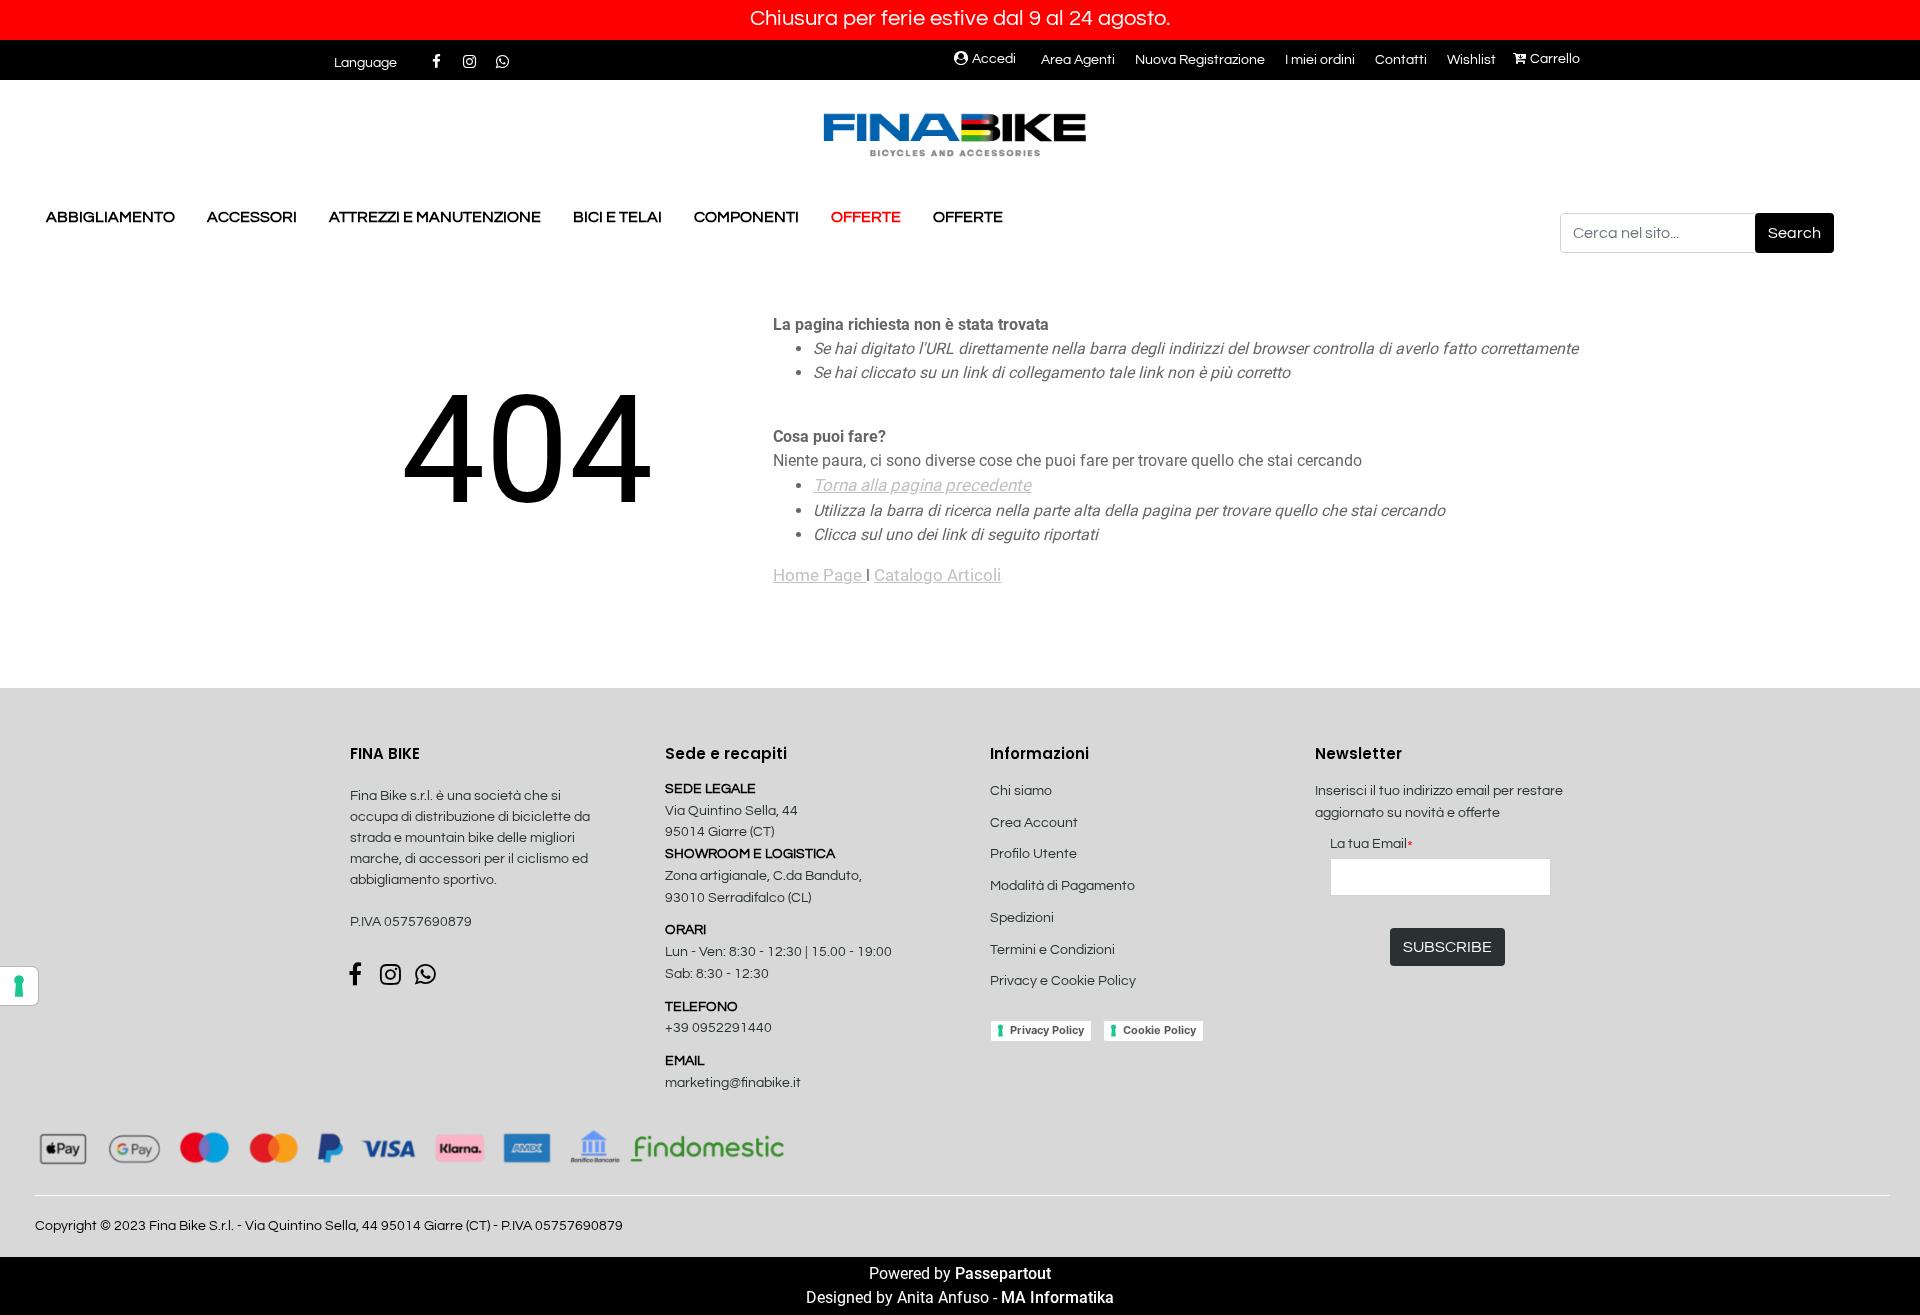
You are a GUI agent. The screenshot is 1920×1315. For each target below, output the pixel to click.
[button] (1794, 233)
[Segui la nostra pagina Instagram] (470, 62)
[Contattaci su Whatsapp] (502, 62)
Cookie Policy (1159, 1030)
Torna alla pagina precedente (922, 485)
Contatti (1401, 60)
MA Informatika (1057, 1297)
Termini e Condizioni (1052, 950)
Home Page (819, 575)
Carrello (1555, 59)
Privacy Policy (1047, 1030)
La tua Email (1371, 845)
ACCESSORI (252, 217)
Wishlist (1471, 60)
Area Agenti (1078, 60)
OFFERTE (866, 217)
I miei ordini (1320, 60)
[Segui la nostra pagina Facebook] (437, 62)
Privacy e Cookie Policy (1063, 981)
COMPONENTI (746, 217)
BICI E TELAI (617, 217)
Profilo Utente (1033, 854)
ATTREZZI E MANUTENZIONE (435, 217)
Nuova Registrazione (1200, 60)
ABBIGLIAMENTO (110, 217)
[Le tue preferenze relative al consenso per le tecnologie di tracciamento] (19, 986)
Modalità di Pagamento (1062, 886)
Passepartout (1003, 1273)
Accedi (994, 59)
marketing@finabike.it (733, 1083)
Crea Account (1034, 823)
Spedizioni (1022, 918)
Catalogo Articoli (937, 575)
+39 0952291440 (718, 1028)
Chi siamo (1021, 791)
